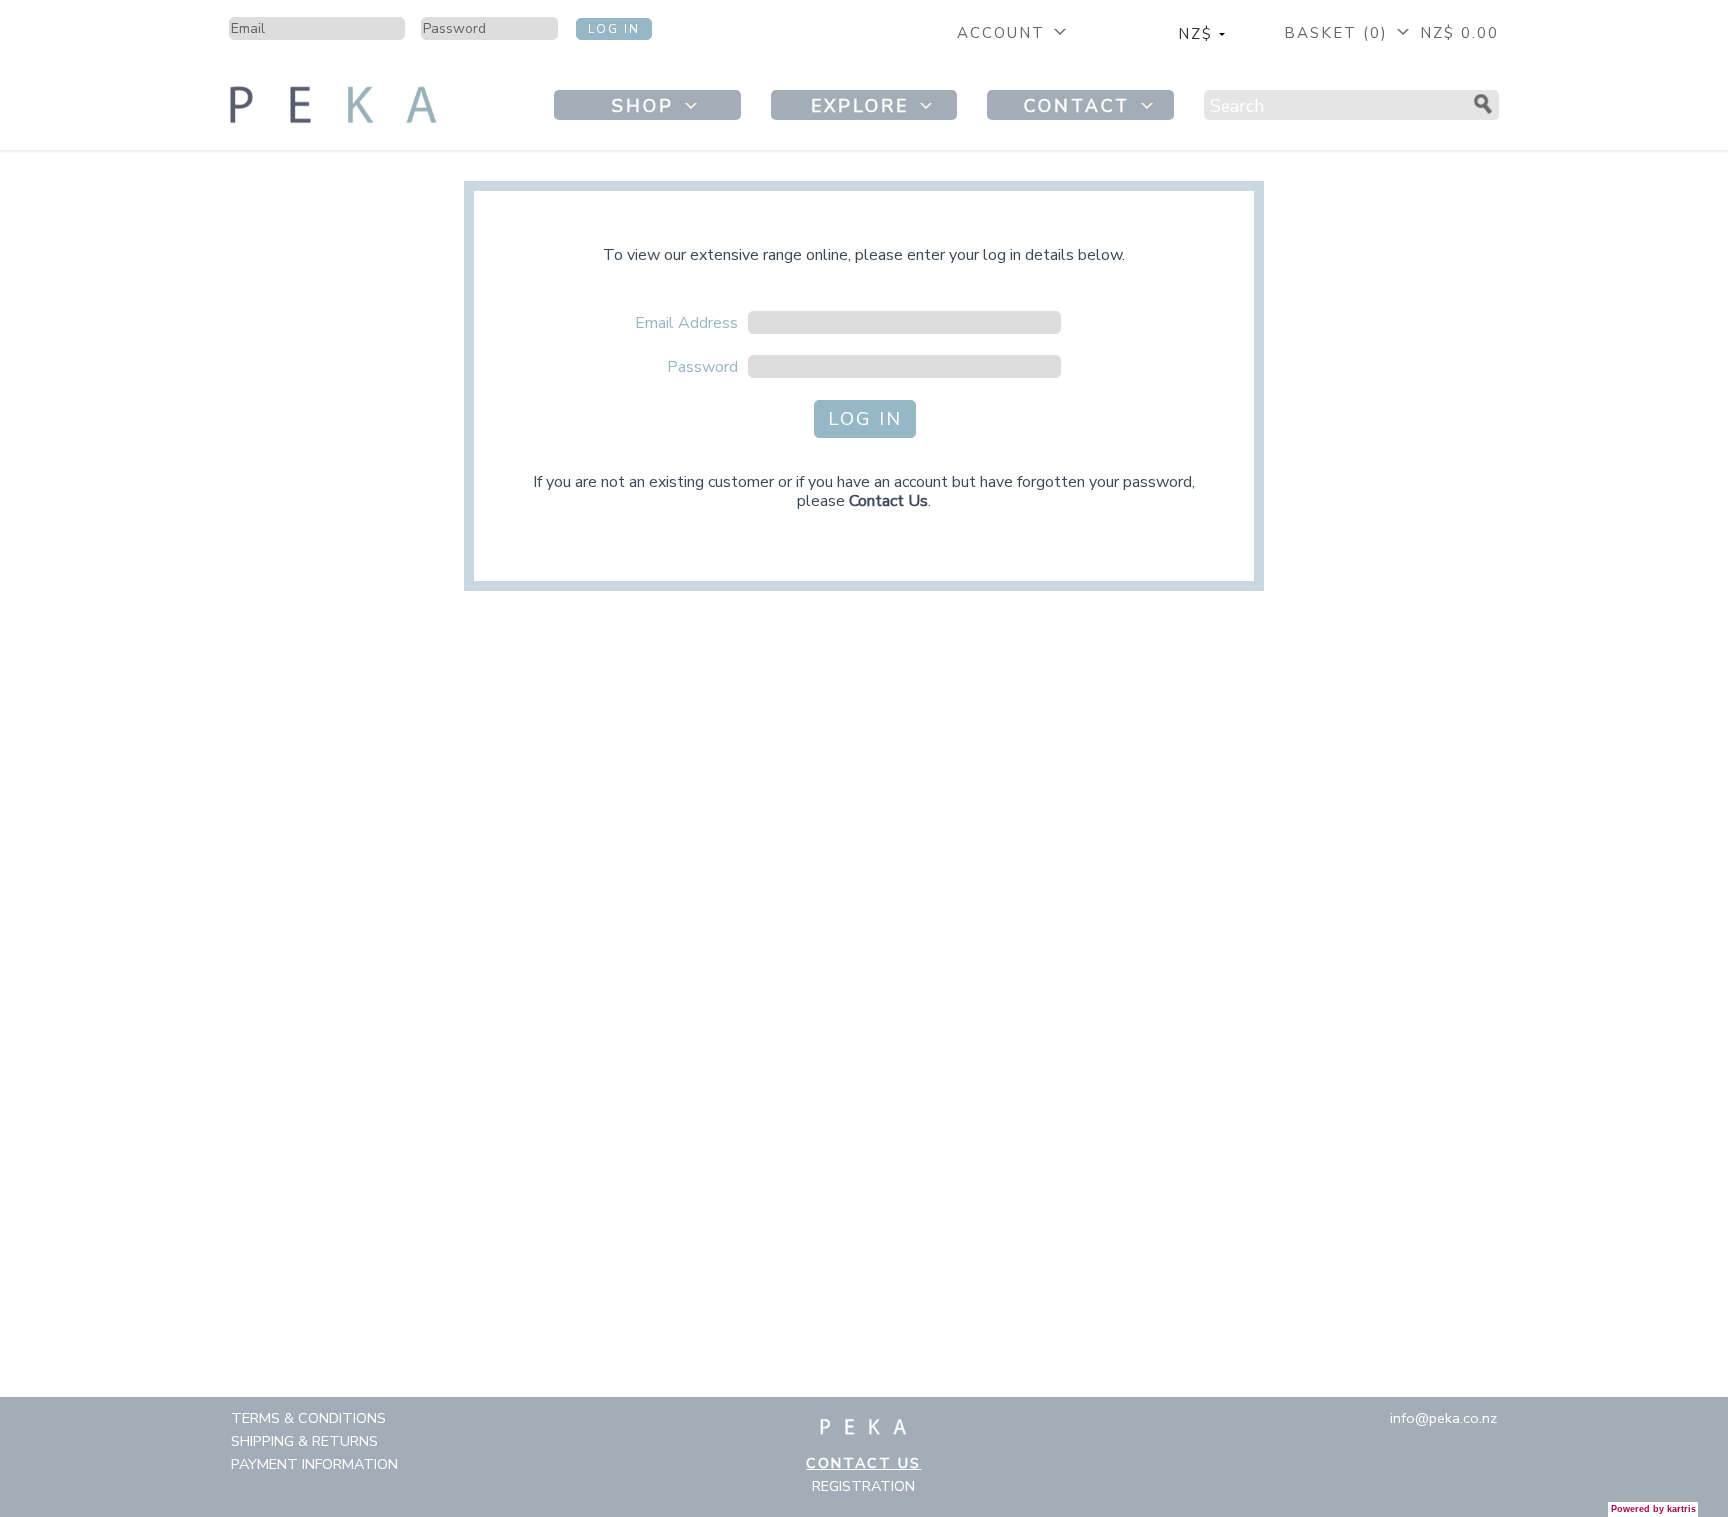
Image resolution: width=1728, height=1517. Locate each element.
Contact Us (888, 501)
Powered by (1653, 1509)
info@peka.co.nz (1443, 1418)
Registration (863, 1486)
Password (702, 367)
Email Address (686, 323)
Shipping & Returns (304, 1441)
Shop (647, 106)
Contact (1081, 106)
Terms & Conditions (308, 1418)
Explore (864, 106)
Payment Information (314, 1464)
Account (1004, 33)
